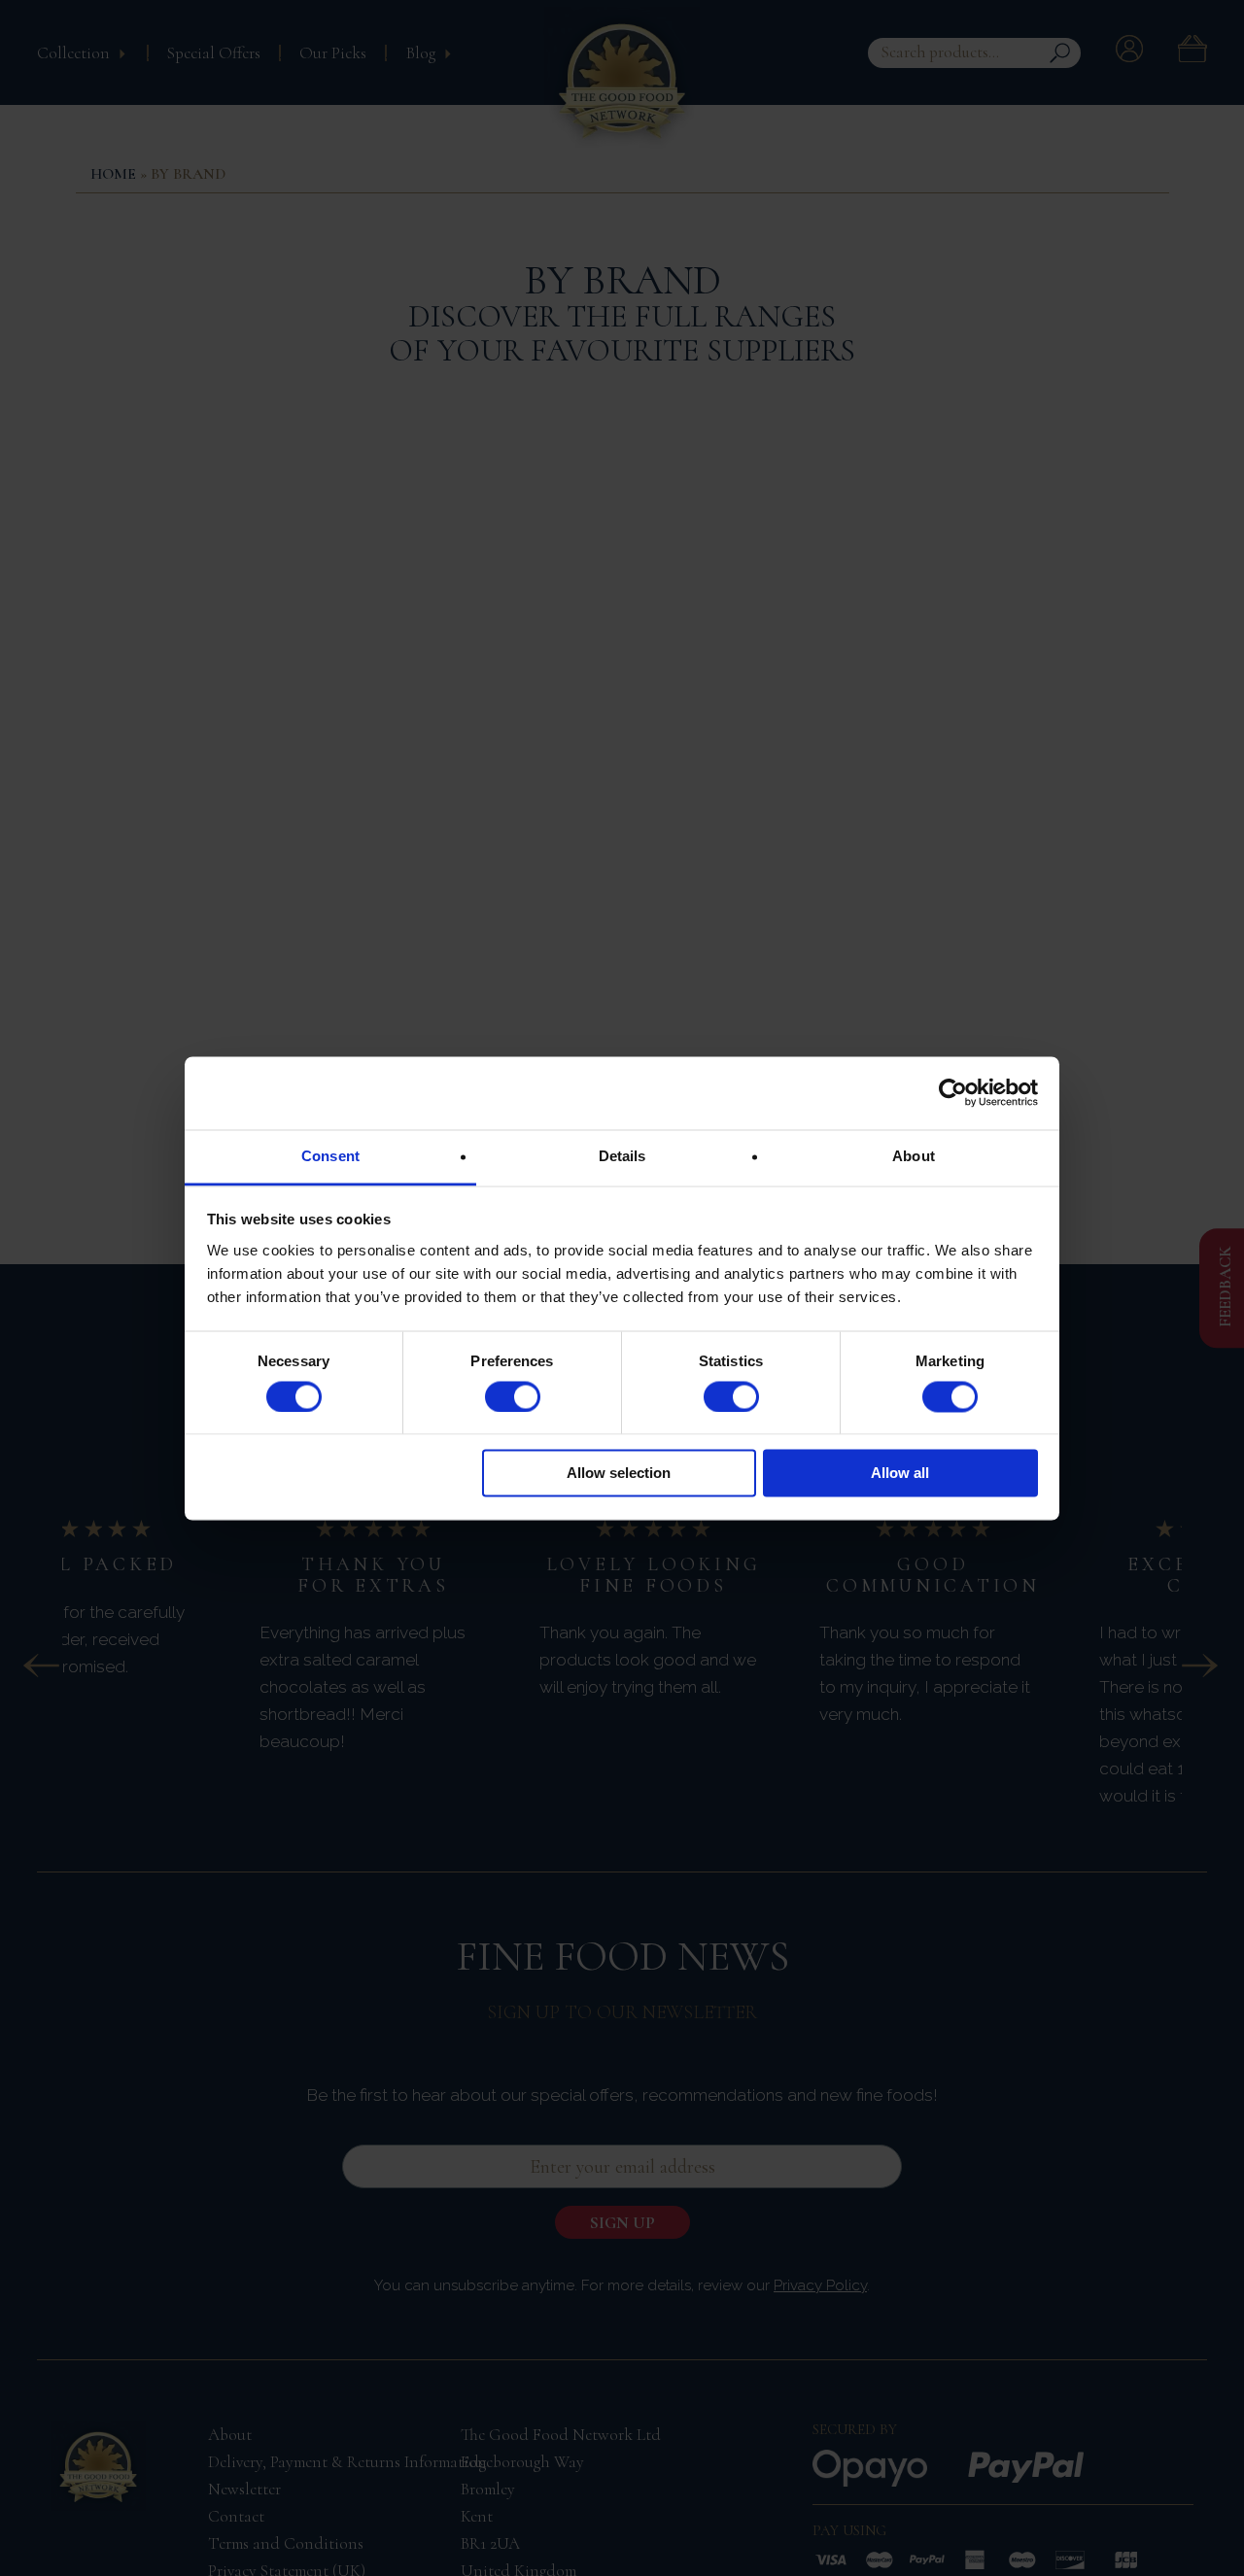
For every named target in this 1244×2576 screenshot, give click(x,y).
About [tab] (914, 1156)
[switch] (513, 1396)
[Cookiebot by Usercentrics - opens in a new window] (953, 1092)
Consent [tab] (330, 1156)
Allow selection (619, 1474)
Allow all (900, 1474)
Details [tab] (622, 1156)
